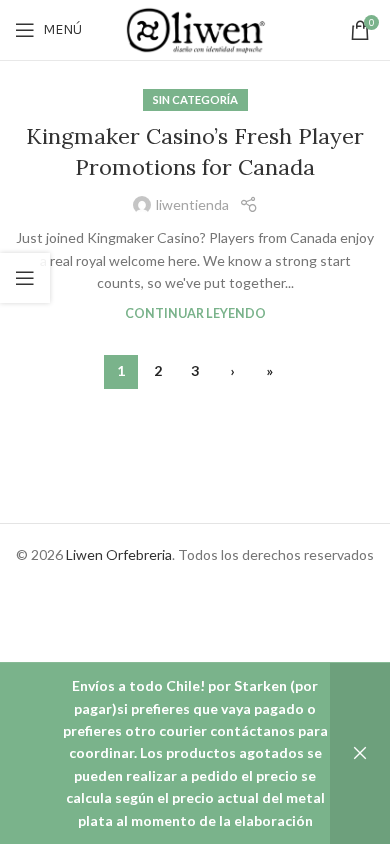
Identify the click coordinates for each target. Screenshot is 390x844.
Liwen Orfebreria (119, 554)
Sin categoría (195, 99)
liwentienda (192, 204)
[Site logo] (195, 28)
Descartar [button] (360, 753)
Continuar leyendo (195, 313)
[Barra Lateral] (25, 278)
